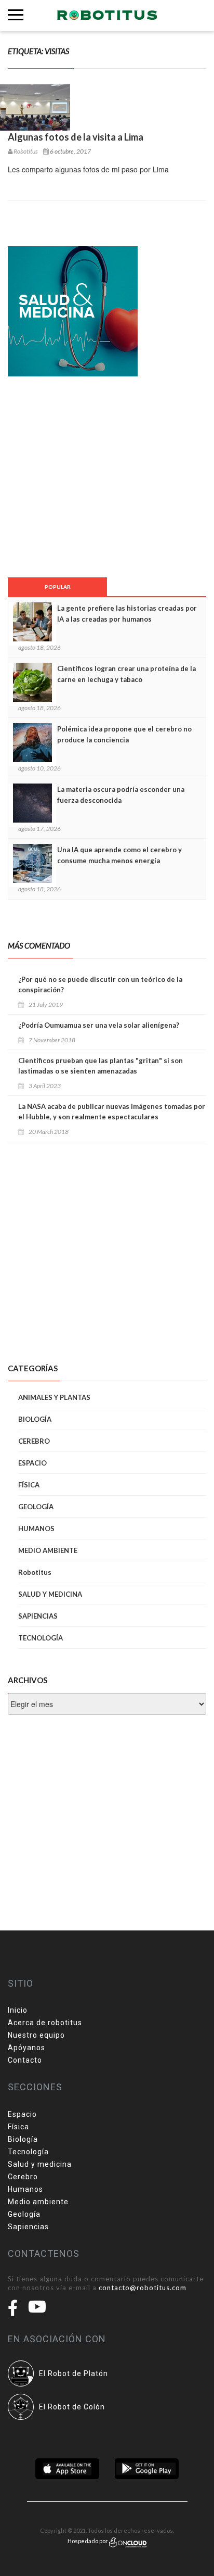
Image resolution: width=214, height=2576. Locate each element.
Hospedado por (88, 2541)
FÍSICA (29, 1485)
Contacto (25, 2060)
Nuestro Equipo (36, 2035)
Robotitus (35, 1572)
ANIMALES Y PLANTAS (54, 1397)
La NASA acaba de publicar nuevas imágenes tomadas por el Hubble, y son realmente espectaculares (112, 1112)
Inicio (18, 2010)
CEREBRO (34, 1441)
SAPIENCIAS (38, 1616)
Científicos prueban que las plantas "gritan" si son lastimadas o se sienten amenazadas (101, 1066)
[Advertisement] (75, 476)
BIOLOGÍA (35, 1419)
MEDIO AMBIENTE (48, 1550)
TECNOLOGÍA (41, 1638)
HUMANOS (36, 1529)
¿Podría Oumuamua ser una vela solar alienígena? (99, 1025)
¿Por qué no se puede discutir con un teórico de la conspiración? (100, 984)
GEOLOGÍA (36, 1507)
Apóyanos (26, 2048)
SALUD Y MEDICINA (50, 1594)
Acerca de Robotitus (45, 2023)
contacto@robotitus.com (143, 2288)
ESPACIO (32, 1463)
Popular (58, 587)
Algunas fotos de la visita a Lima (76, 137)
